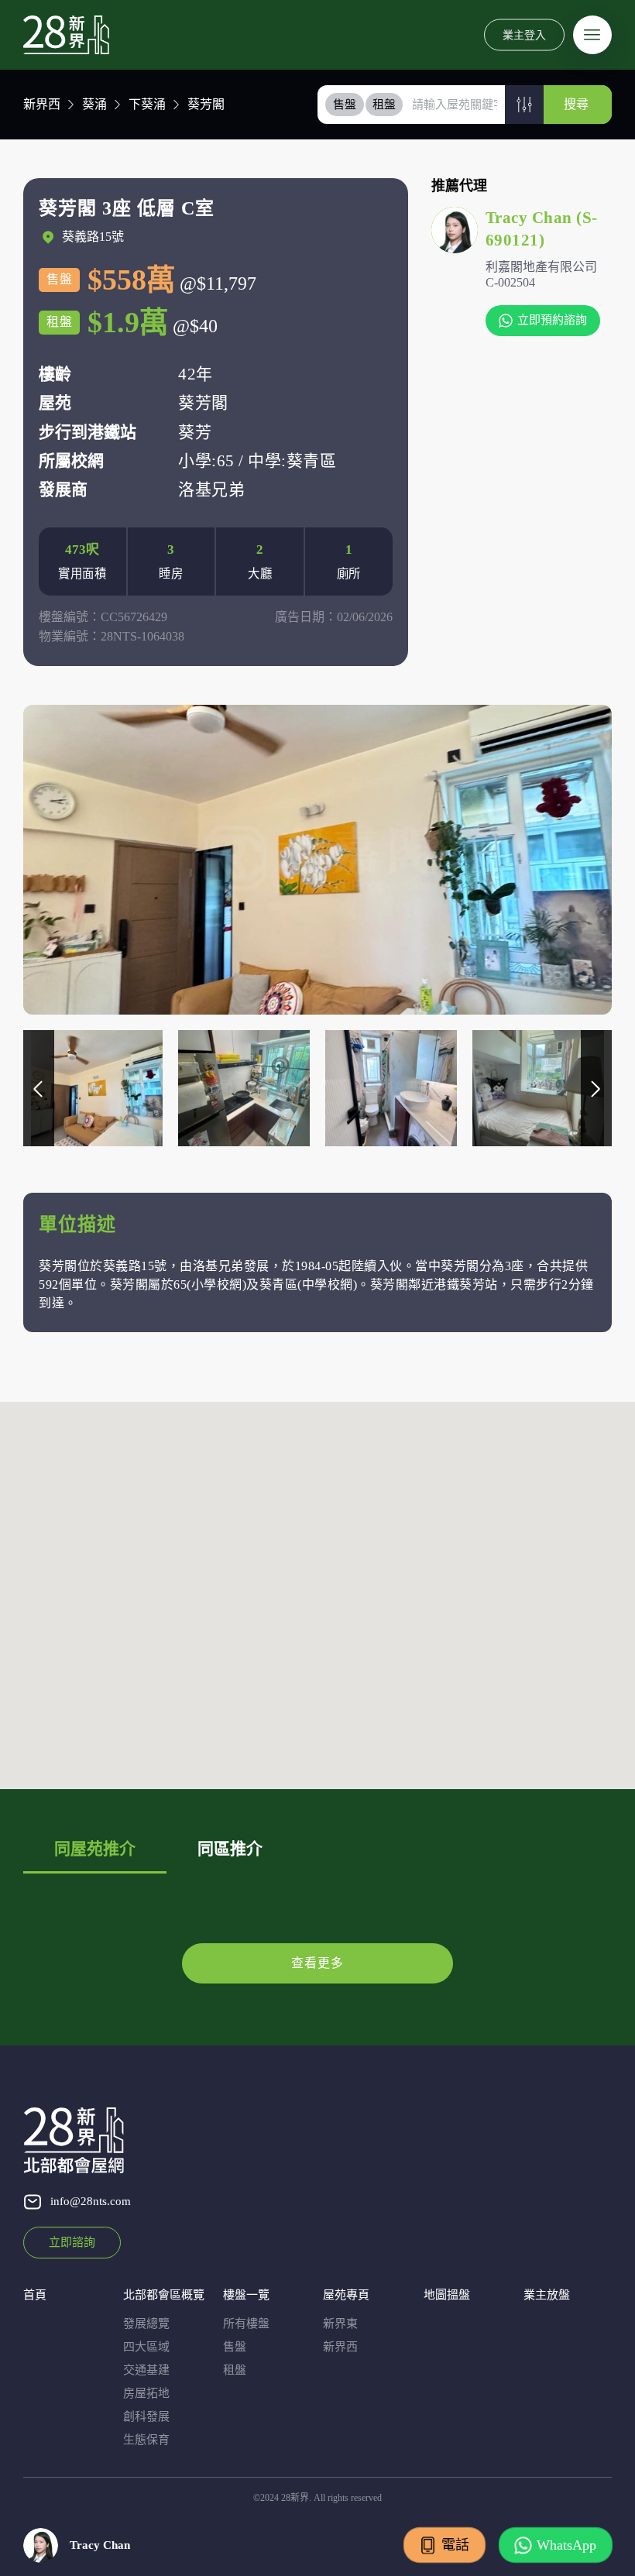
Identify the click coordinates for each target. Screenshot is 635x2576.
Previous (39, 1088)
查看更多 (317, 1963)
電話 (455, 2545)
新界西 (42, 104)
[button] (524, 105)
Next (596, 1088)
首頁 (35, 2295)
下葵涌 (147, 104)
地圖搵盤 (447, 2295)
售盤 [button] (345, 105)
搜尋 (576, 104)
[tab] (345, 105)
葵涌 (94, 104)
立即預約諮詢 (552, 320)
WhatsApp (566, 2545)
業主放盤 (547, 2295)
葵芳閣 (206, 104)
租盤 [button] (384, 105)
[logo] (66, 35)
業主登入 (524, 34)
